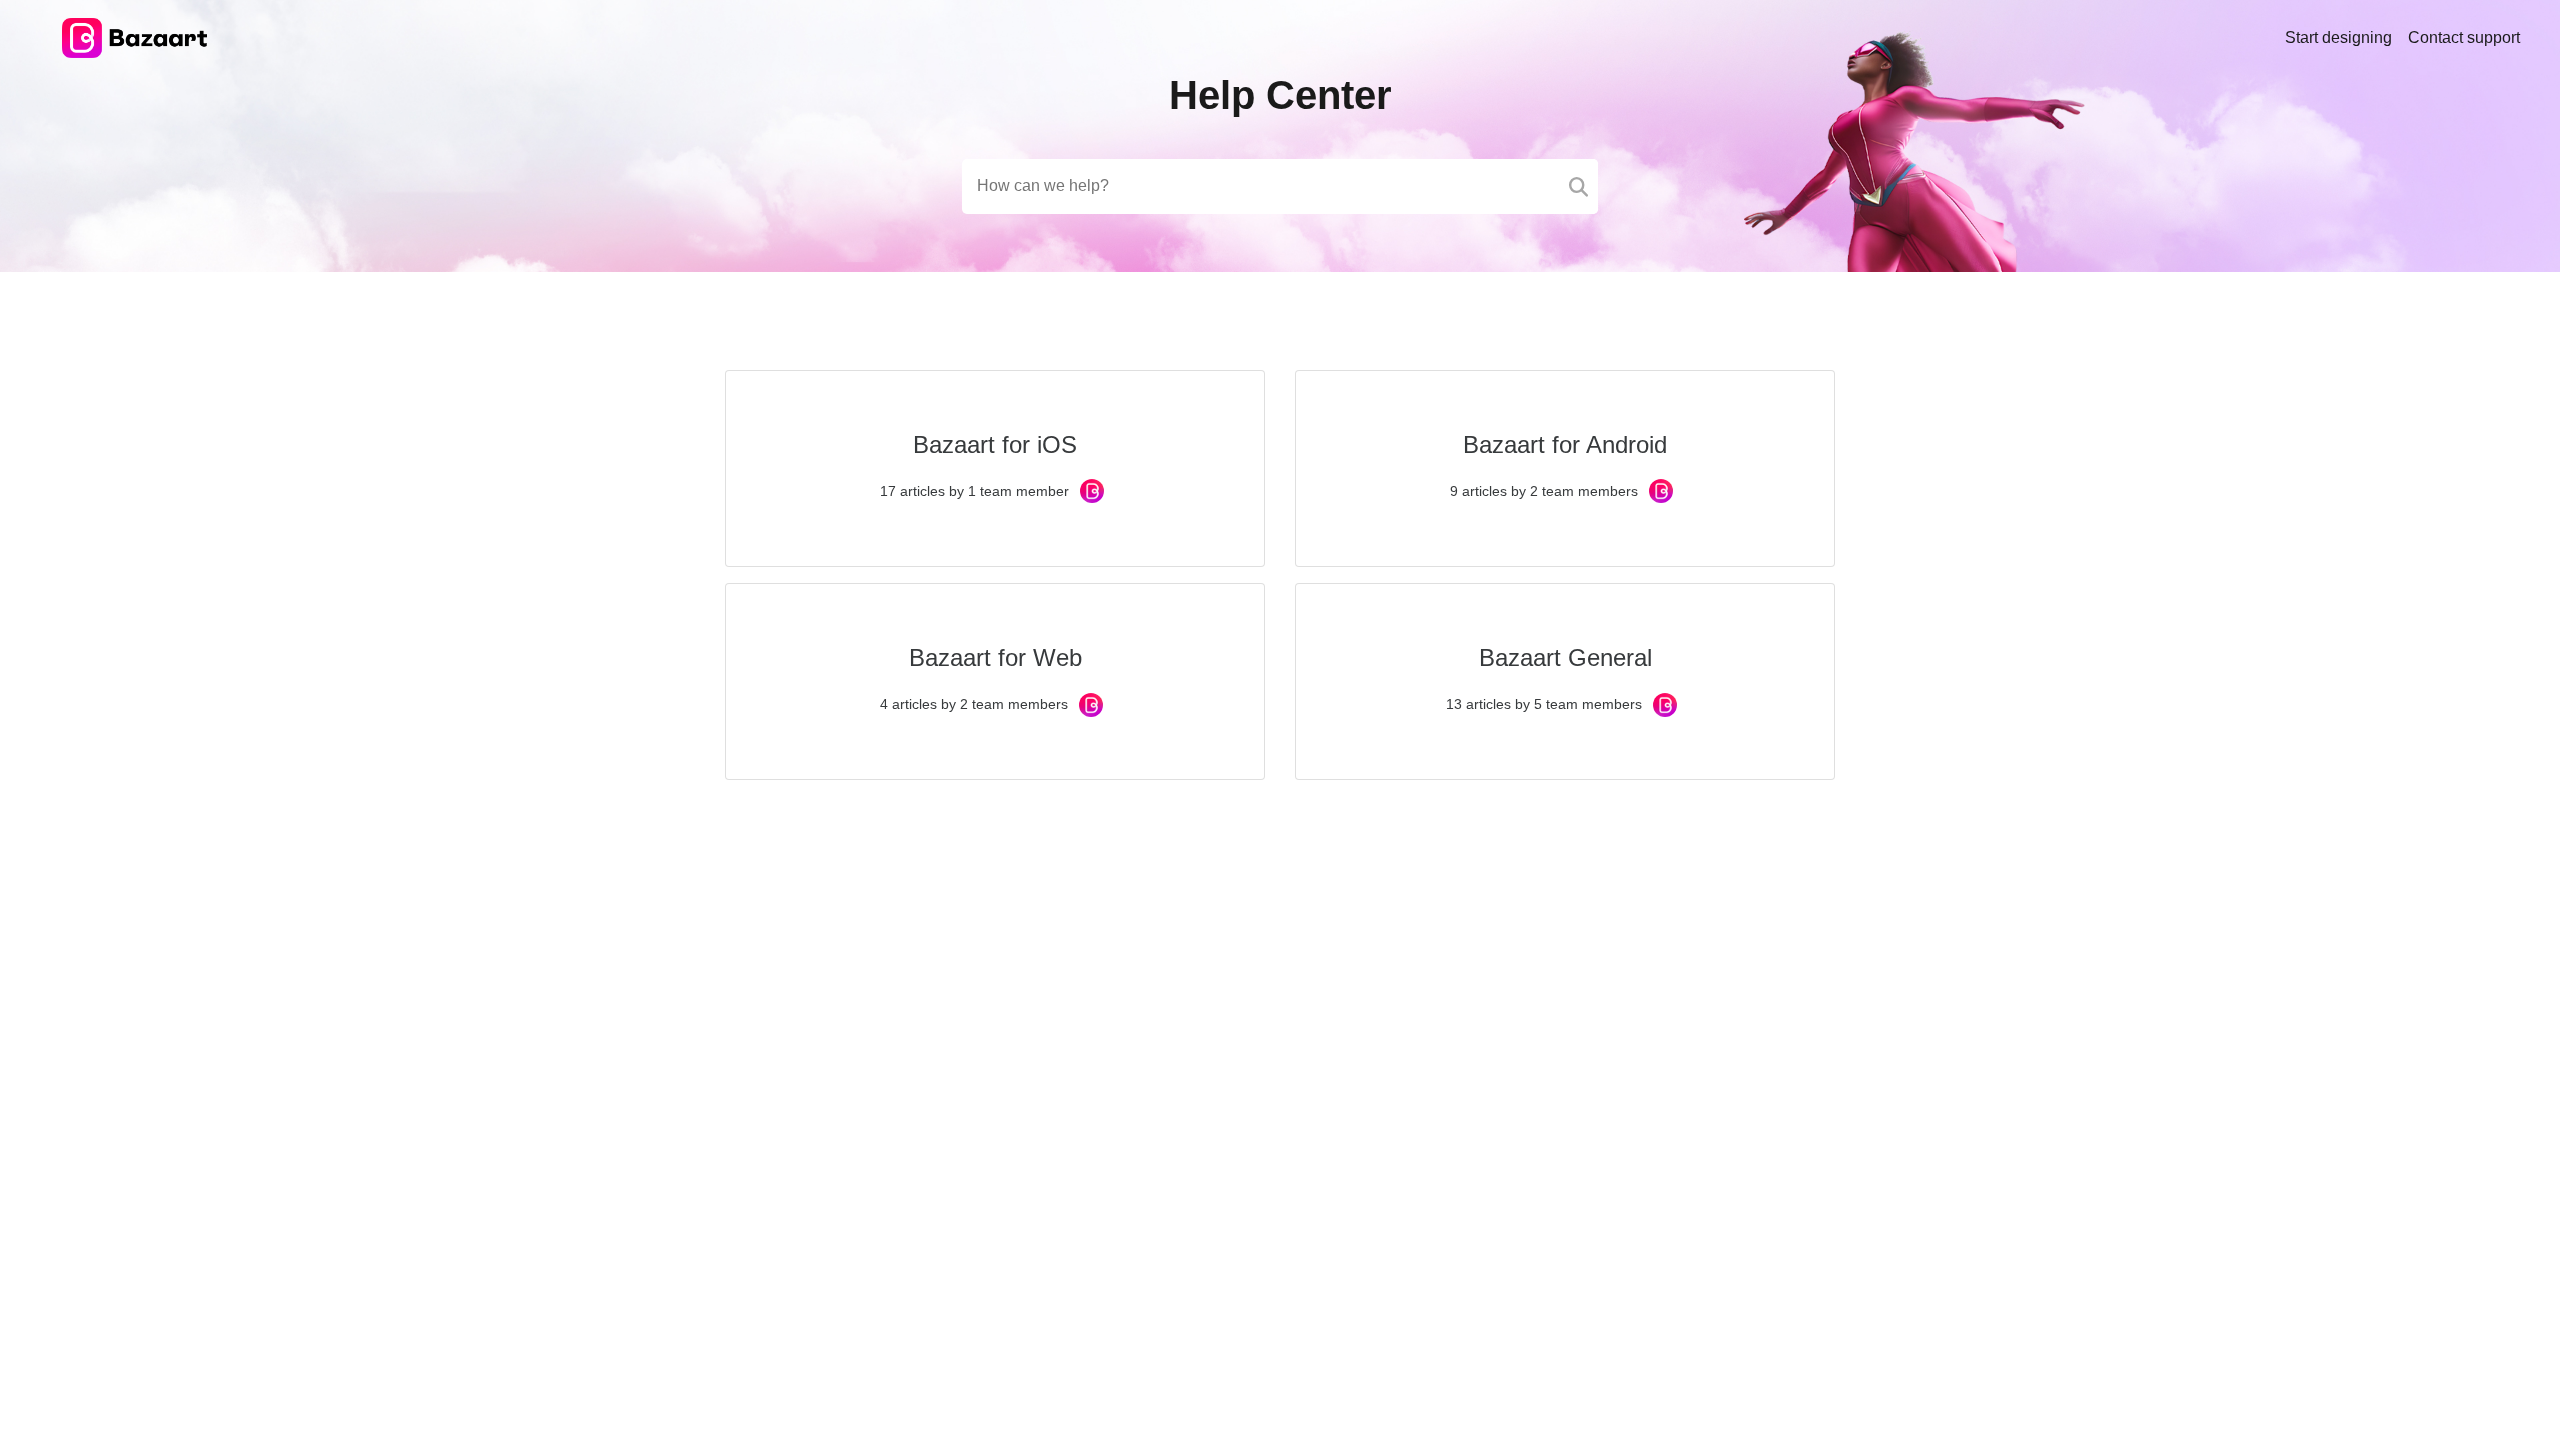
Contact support (2464, 37)
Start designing (2338, 37)
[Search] (1578, 186)
